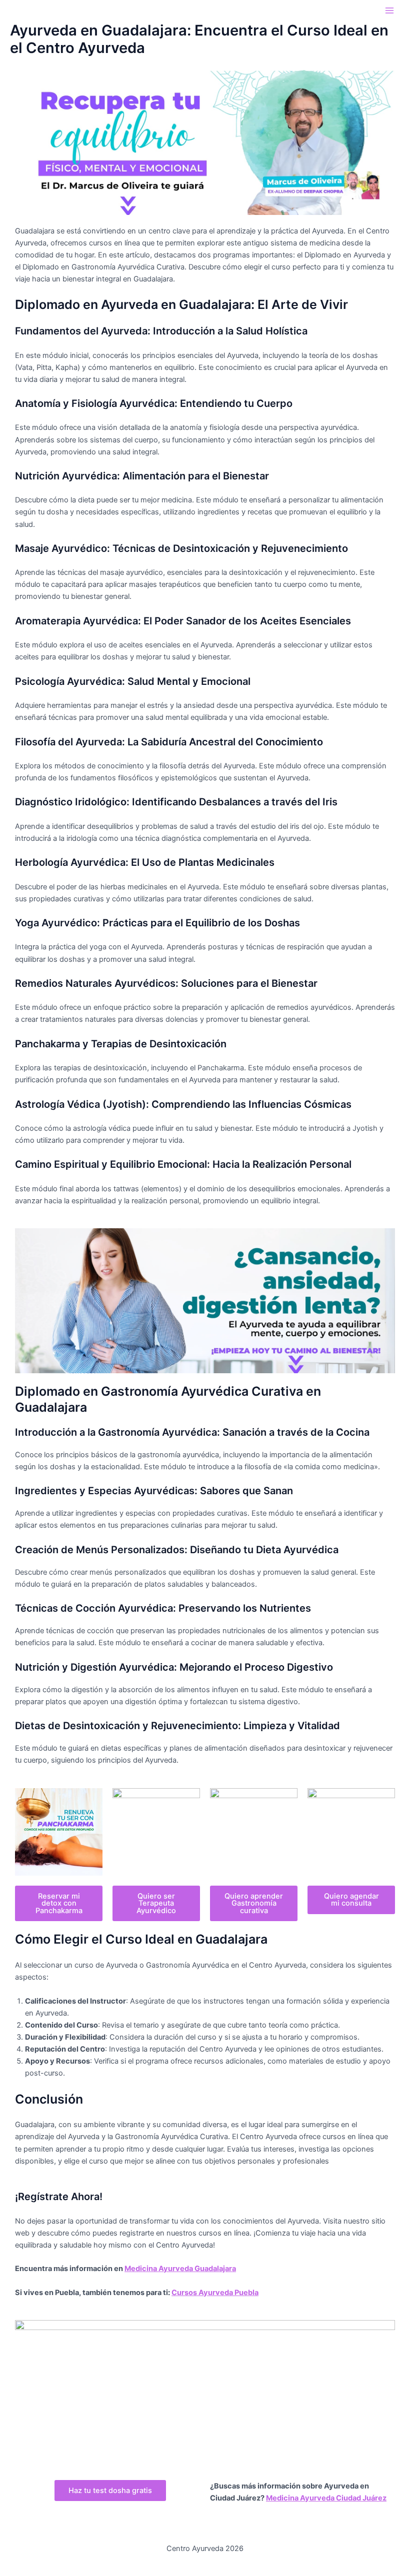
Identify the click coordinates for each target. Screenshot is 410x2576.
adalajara (220, 2269)
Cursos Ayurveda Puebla (215, 2293)
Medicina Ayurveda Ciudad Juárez (326, 2498)
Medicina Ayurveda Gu (164, 2269)
